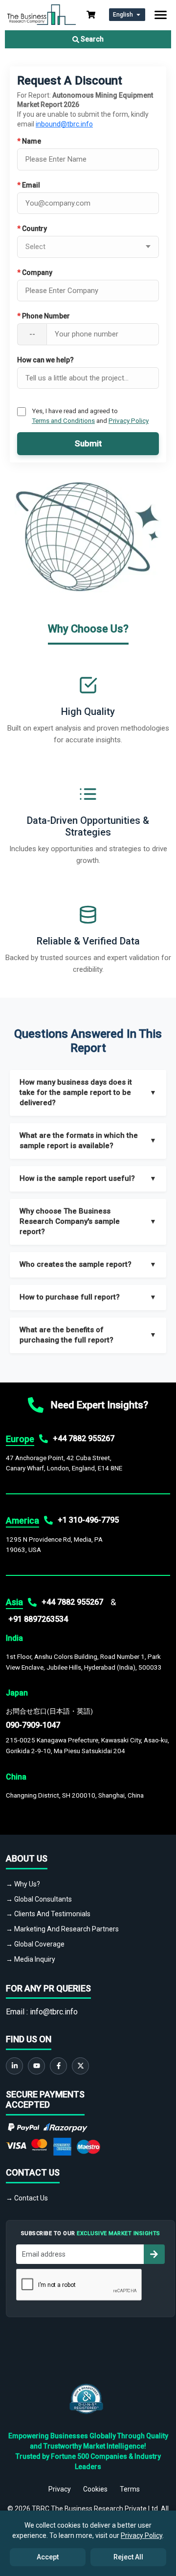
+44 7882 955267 (84, 1438)
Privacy (60, 2489)
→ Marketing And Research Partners (62, 1929)
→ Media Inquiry (31, 1959)
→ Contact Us (27, 2198)
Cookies (95, 2489)
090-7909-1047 (33, 1725)
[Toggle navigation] (161, 15)
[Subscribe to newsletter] (154, 2254)
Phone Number (44, 316)
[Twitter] (80, 2066)
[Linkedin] (14, 2066)
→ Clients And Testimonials (48, 1914)
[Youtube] (36, 2066)
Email (29, 185)
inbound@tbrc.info (64, 124)
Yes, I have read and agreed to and (90, 416)
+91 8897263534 (38, 1619)
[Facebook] (58, 2066)
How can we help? (45, 360)
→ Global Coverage (35, 1944)
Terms (130, 2489)
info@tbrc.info (54, 2012)
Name (29, 141)
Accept (48, 2557)
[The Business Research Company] (42, 14)
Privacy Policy (129, 420)
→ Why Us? (23, 1884)
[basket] (91, 15)
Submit (88, 443)
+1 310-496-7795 (88, 1520)
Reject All (128, 2557)
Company (35, 272)
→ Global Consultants (39, 1899)
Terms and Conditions (63, 420)
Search (91, 39)
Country (32, 229)
